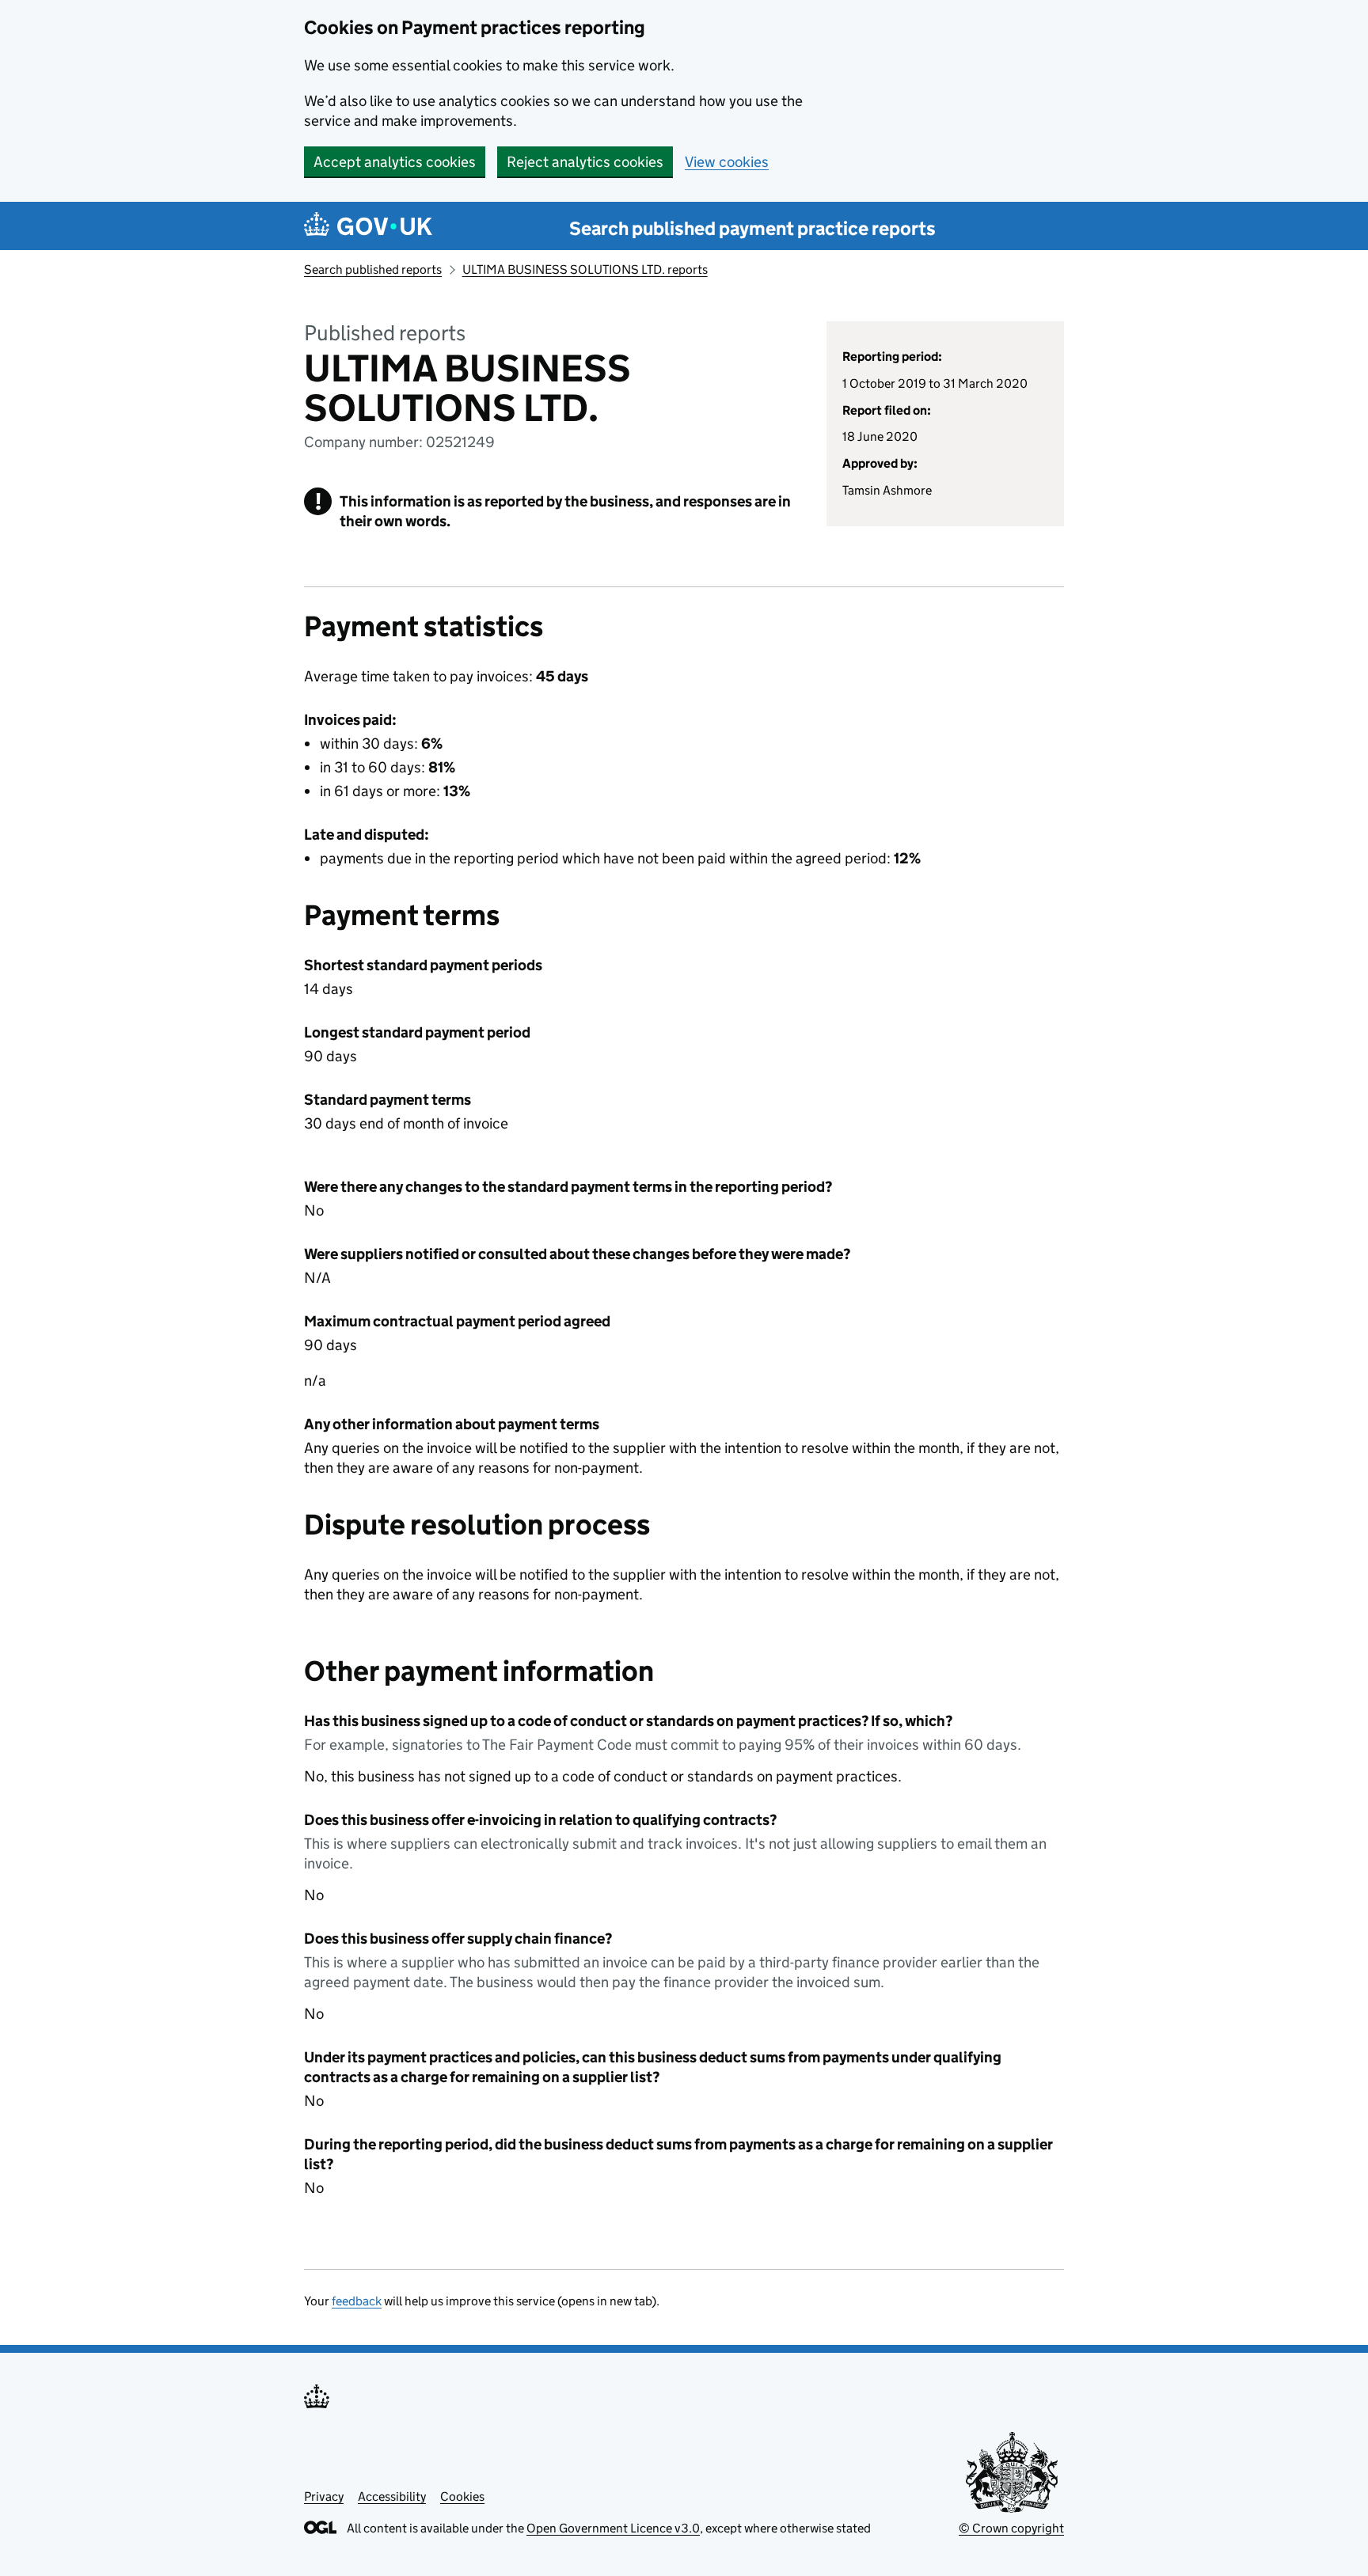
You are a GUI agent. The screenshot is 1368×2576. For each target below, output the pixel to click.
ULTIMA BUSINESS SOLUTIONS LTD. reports (585, 269)
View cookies (727, 162)
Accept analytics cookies (395, 162)
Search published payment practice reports (752, 228)
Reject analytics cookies (585, 162)
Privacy (324, 2496)
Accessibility (392, 2496)
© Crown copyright (1011, 2528)
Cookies (462, 2496)
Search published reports (373, 269)
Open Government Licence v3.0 (613, 2528)
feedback (357, 2301)
